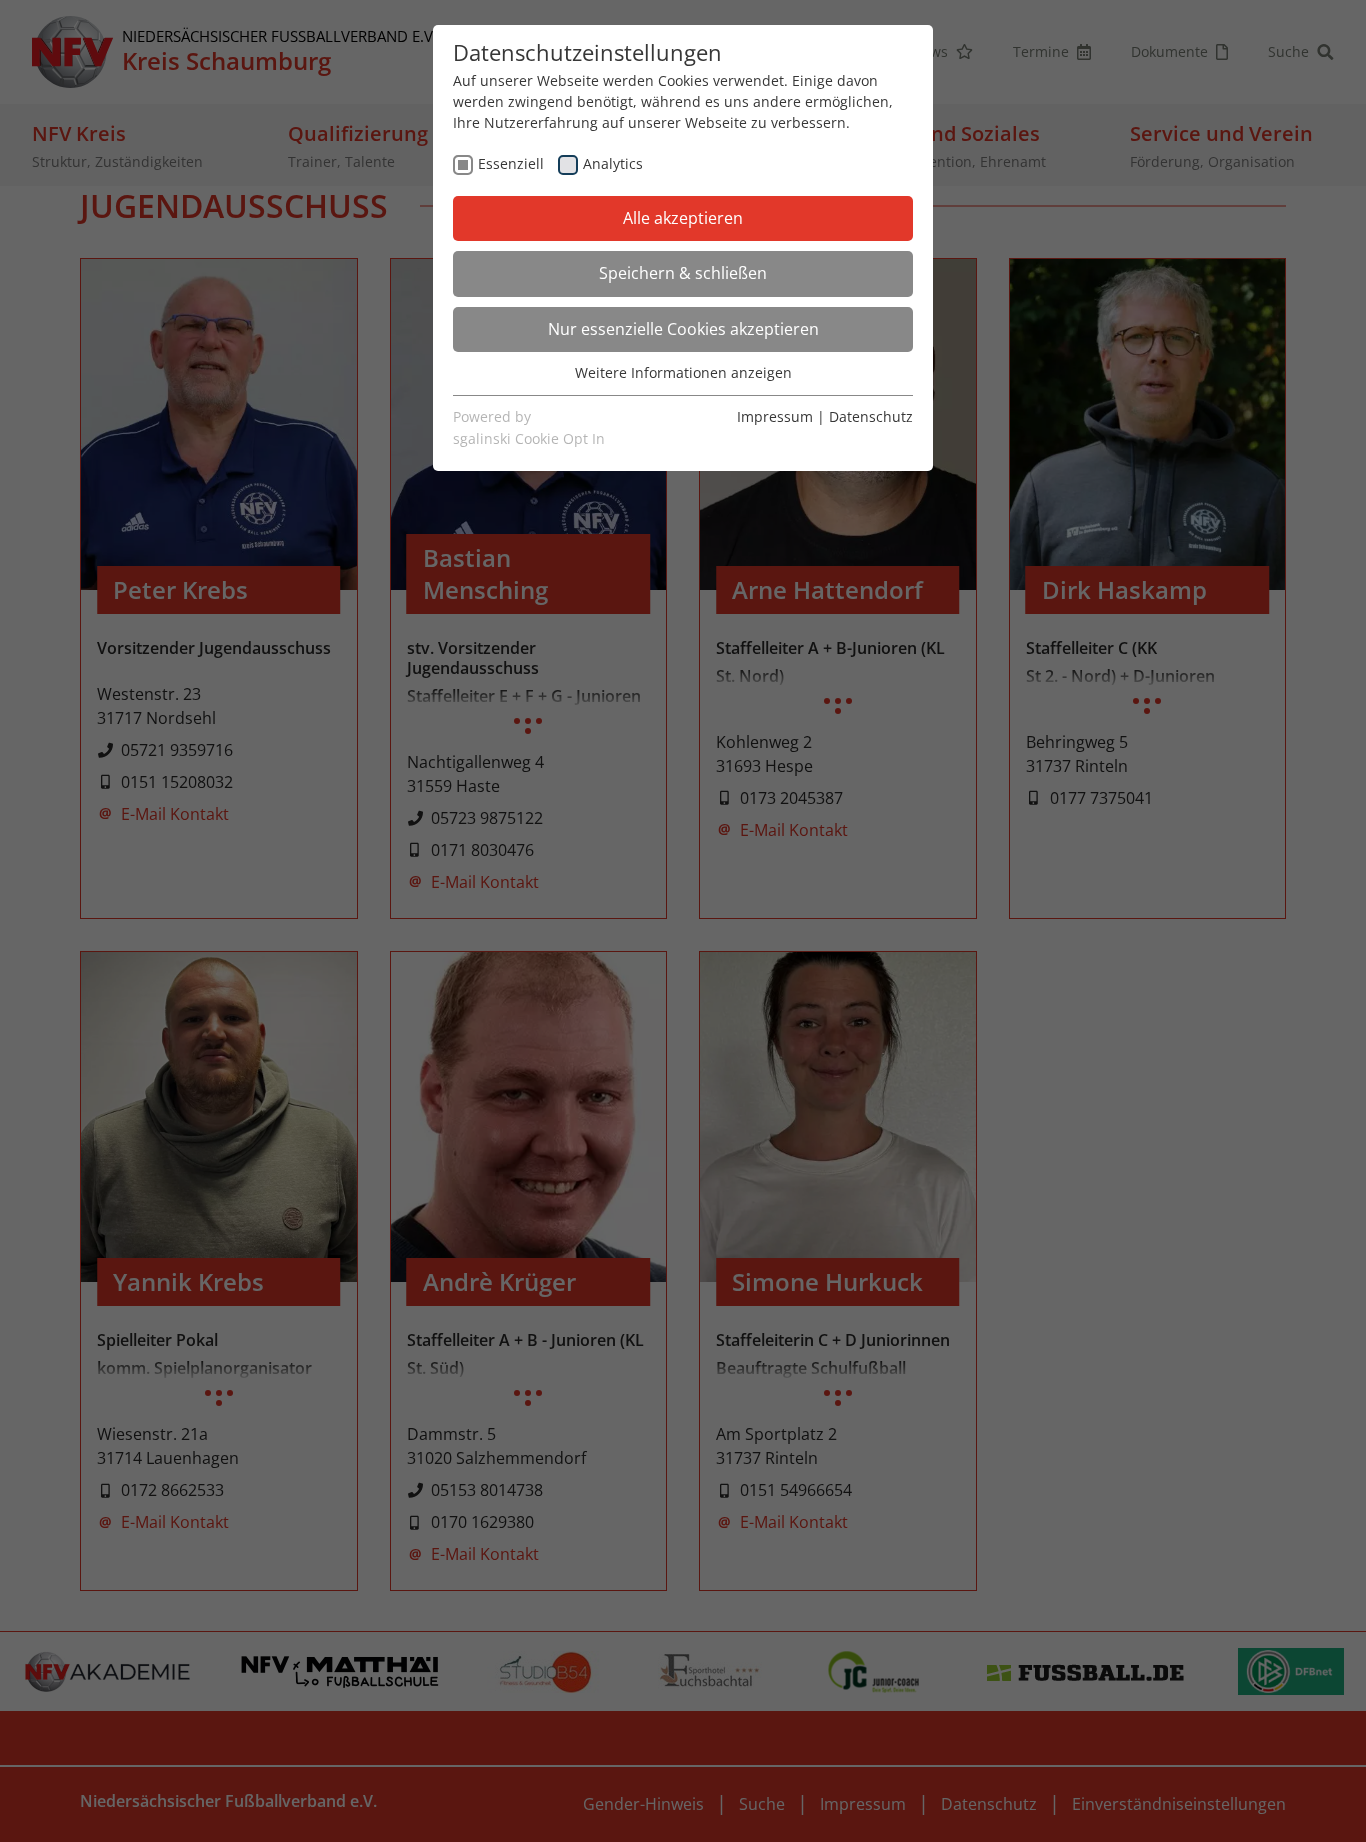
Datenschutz (871, 416)
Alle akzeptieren (683, 218)
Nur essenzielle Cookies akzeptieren (683, 329)
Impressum (775, 416)
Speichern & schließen (683, 273)
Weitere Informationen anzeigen (683, 372)
